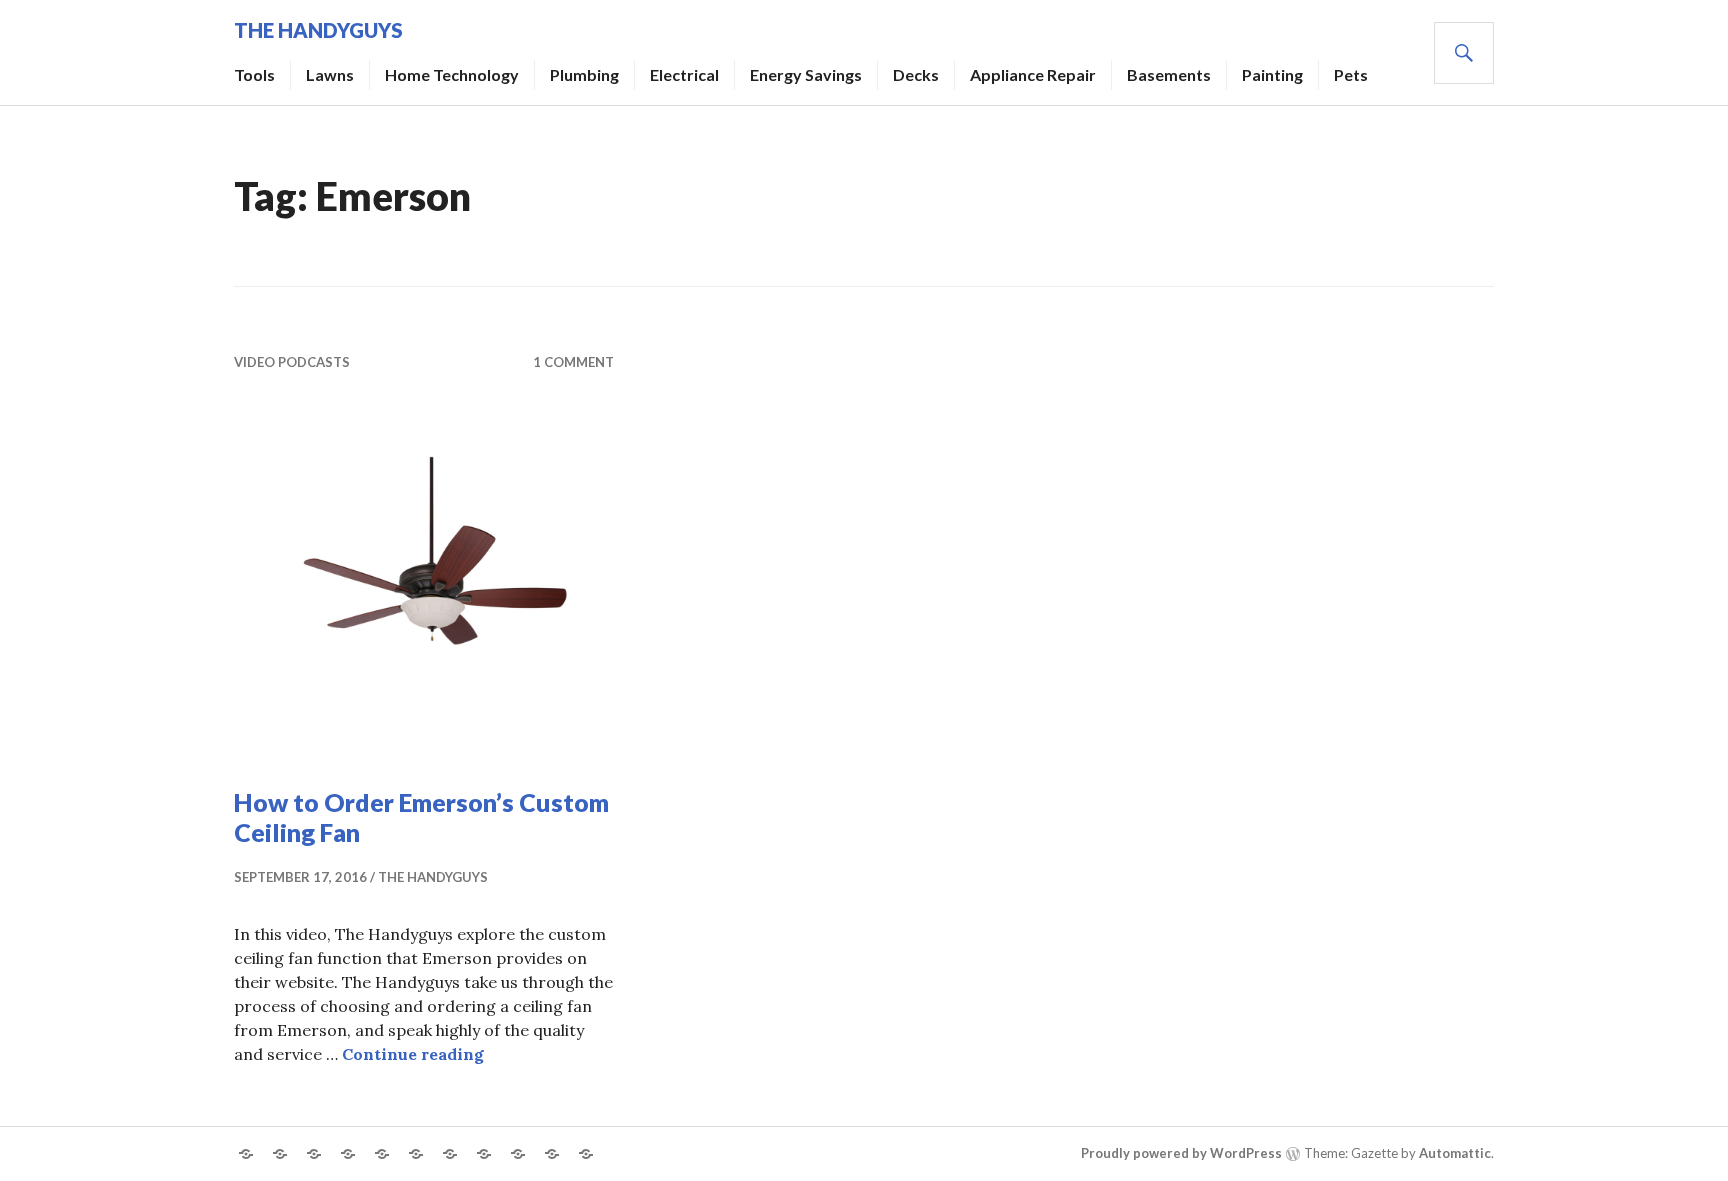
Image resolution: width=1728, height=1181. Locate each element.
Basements (1169, 74)
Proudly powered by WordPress (1181, 1153)
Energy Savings (806, 74)
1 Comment (573, 362)
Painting (1272, 74)
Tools (254, 74)
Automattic (1455, 1153)
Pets (1351, 74)
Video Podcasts (292, 362)
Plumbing (584, 74)
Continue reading (413, 1054)
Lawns (330, 74)
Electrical (684, 74)
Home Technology (452, 74)
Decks (916, 74)
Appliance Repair (1033, 74)
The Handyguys (318, 30)
